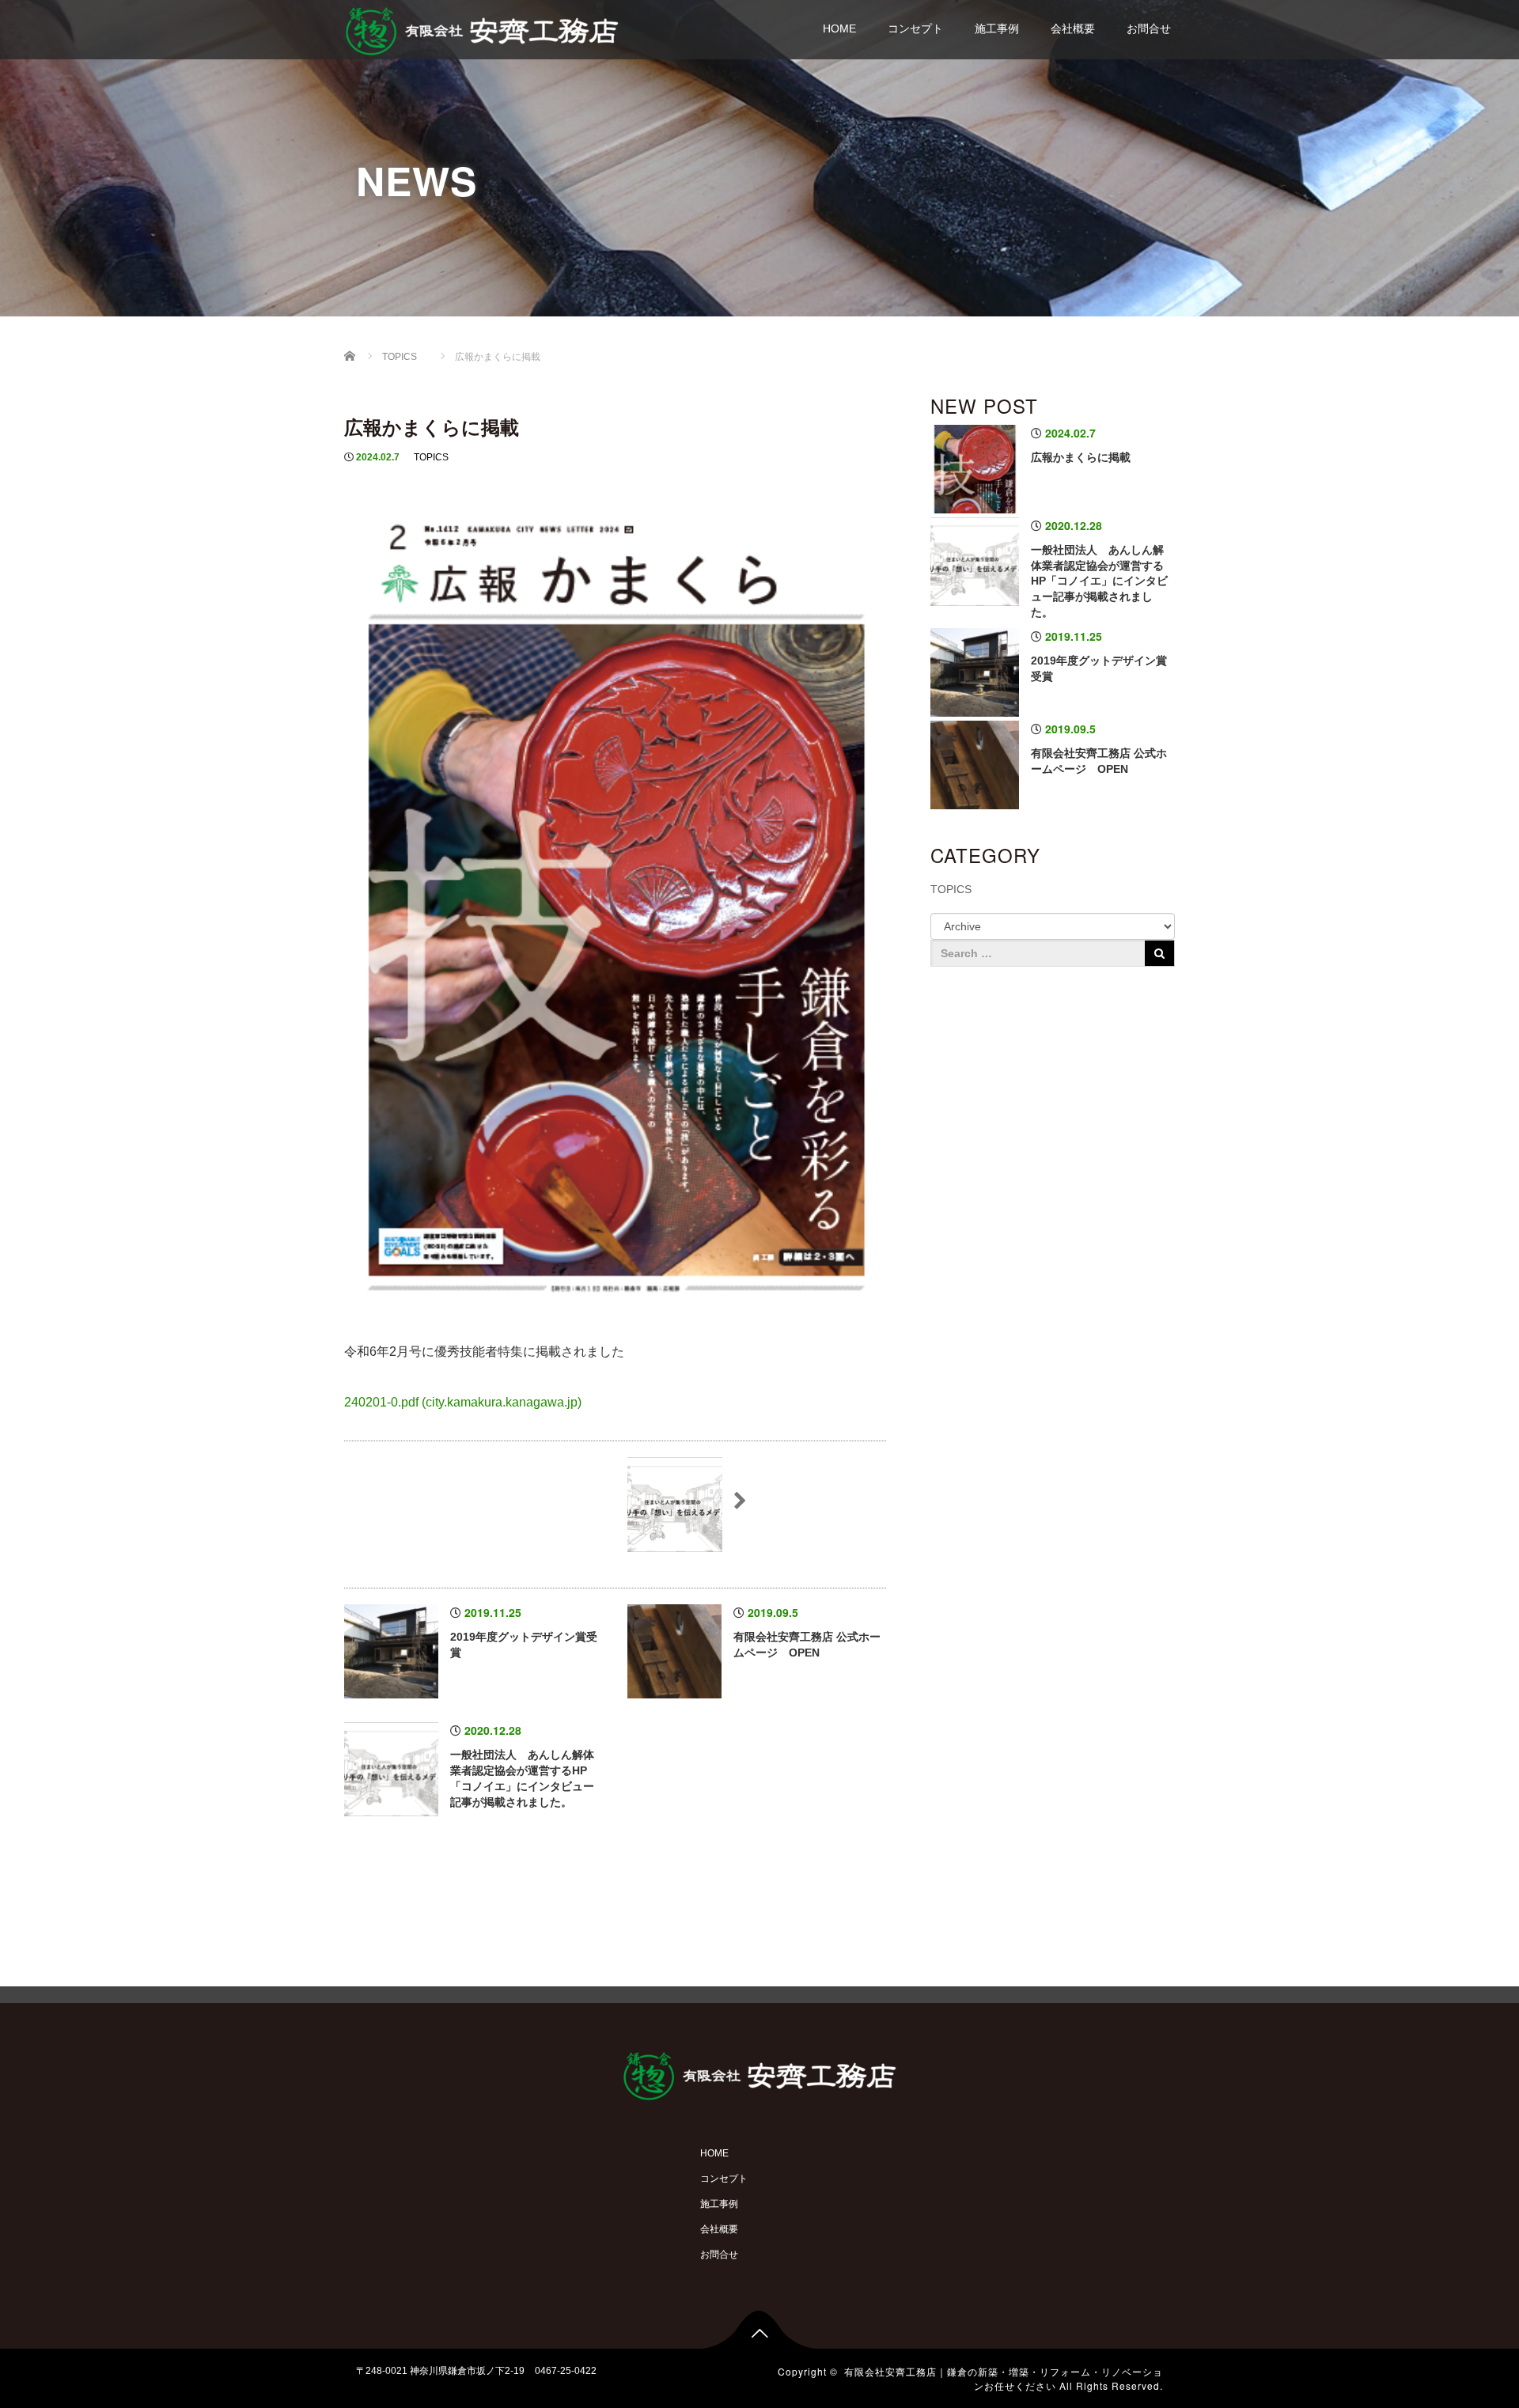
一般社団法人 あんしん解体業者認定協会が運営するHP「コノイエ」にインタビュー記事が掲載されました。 (1099, 581)
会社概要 (1073, 28)
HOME (839, 28)
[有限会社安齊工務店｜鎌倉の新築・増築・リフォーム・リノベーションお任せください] (482, 29)
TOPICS (431, 457)
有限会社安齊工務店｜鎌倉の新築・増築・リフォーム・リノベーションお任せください (1004, 2378)
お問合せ (1149, 28)
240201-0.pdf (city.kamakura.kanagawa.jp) (463, 1402)
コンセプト (915, 28)
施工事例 (997, 28)
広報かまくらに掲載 (1081, 457)
